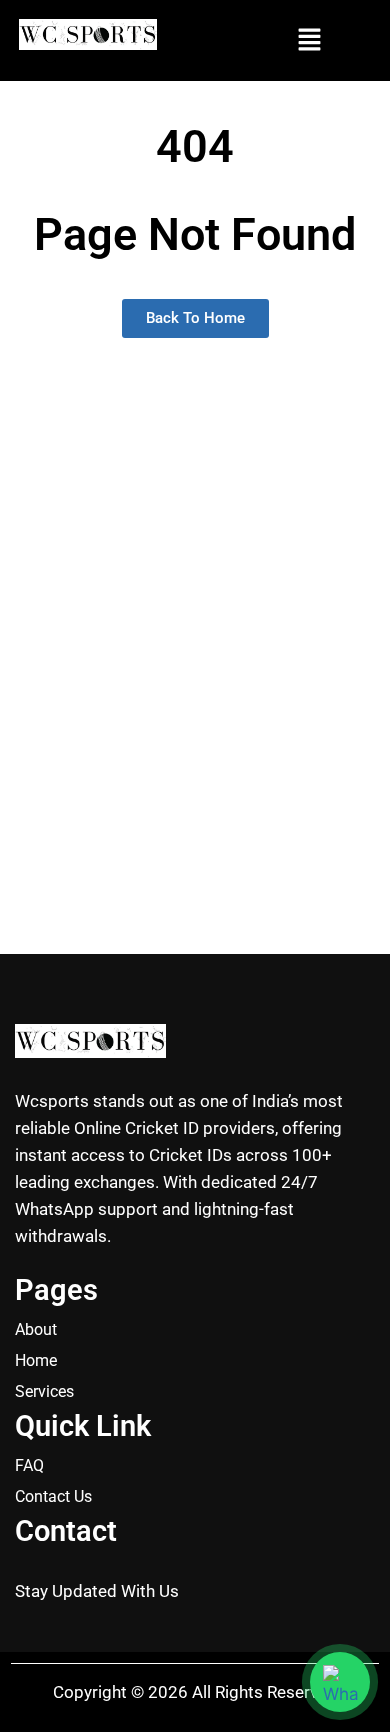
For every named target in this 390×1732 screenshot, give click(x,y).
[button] (309, 40)
